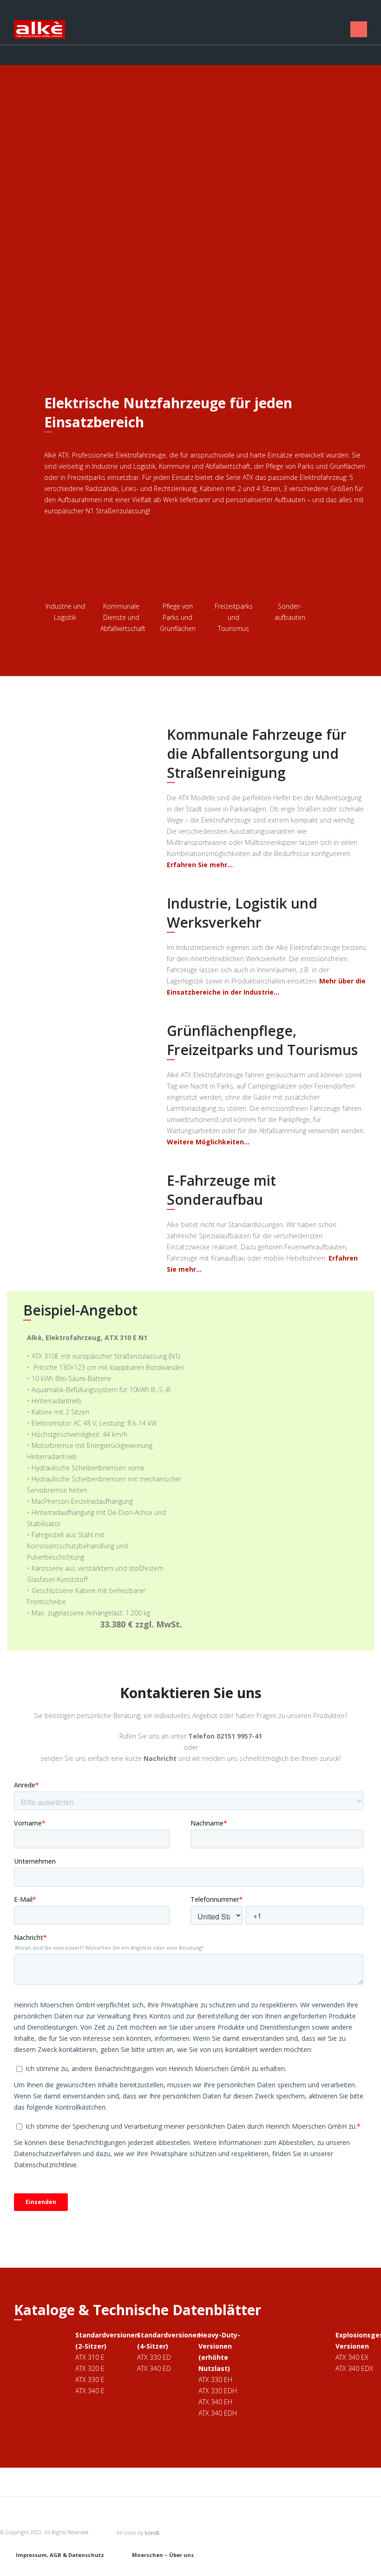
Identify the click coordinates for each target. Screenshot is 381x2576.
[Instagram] (337, 29)
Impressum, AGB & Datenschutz (60, 2555)
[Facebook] (312, 29)
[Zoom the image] (83, 730)
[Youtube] (325, 29)
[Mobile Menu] (359, 29)
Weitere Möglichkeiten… (208, 1142)
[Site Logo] (39, 29)
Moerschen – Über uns (163, 2555)
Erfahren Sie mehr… (200, 865)
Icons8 (152, 2533)
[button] (289, 30)
